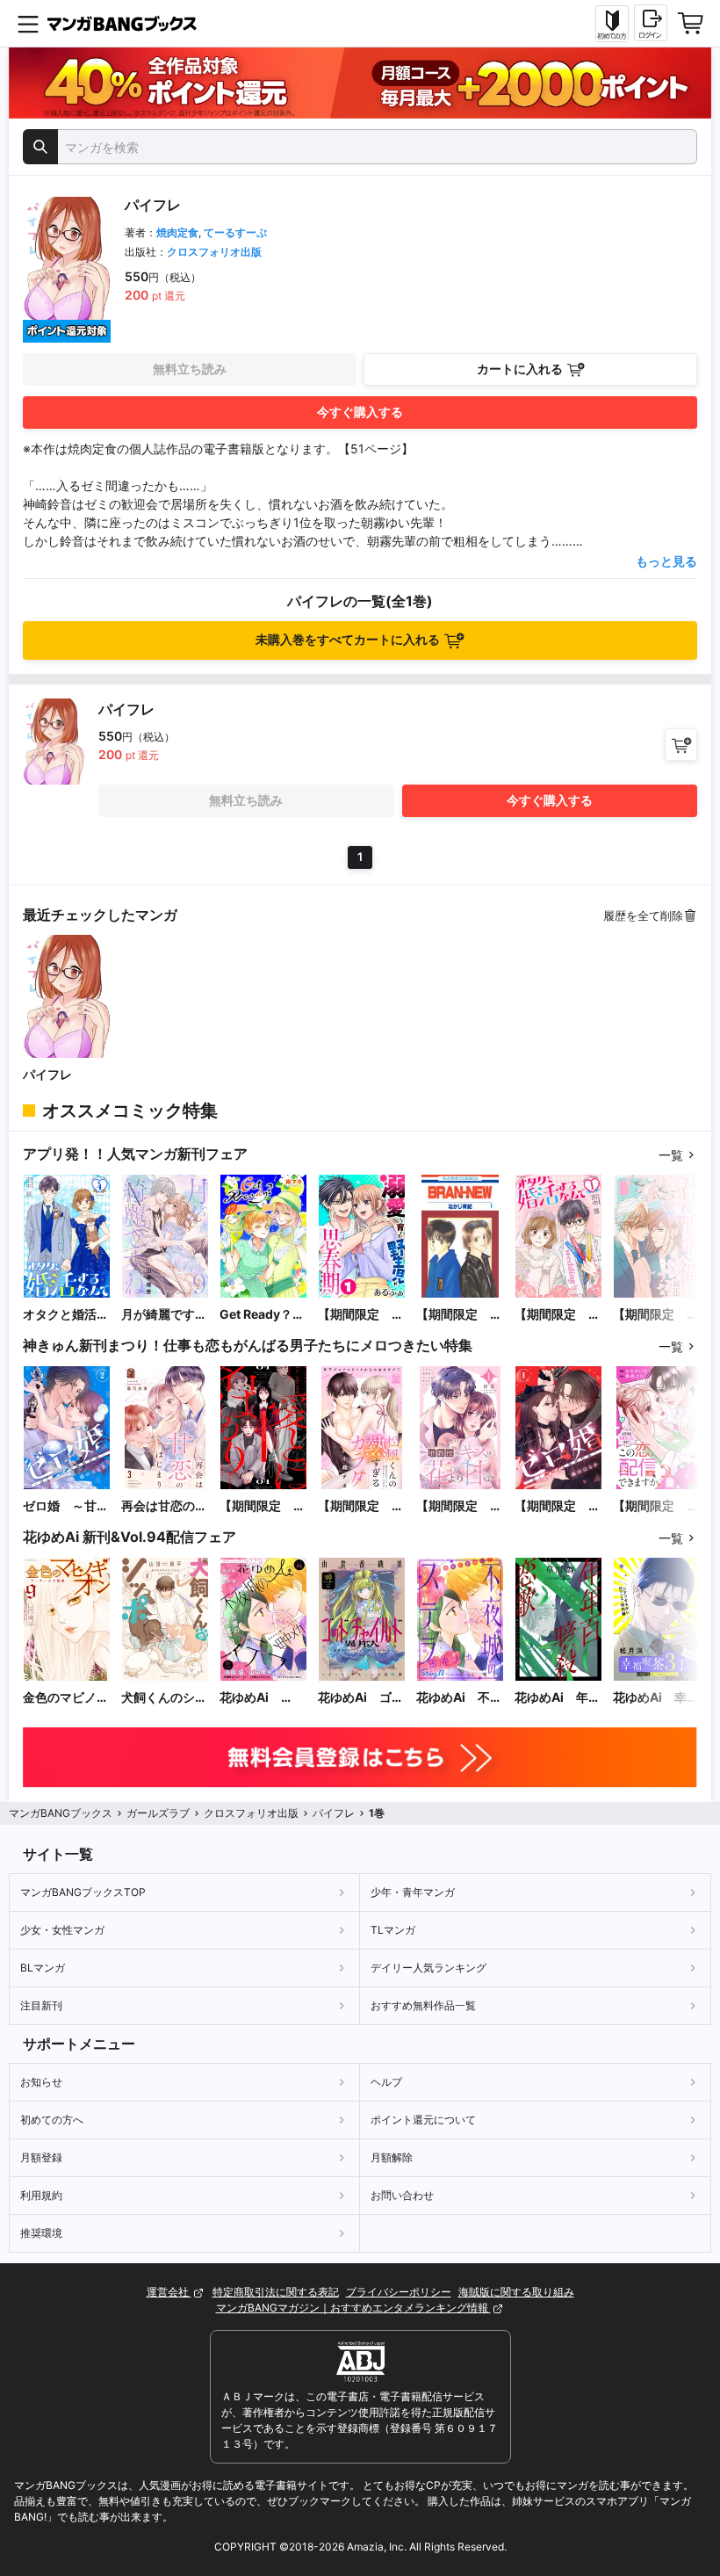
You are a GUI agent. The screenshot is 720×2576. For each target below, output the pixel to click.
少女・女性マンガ (62, 1930)
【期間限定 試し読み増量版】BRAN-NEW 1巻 (460, 1315)
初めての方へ (52, 2120)
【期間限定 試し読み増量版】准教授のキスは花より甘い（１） (459, 1506)
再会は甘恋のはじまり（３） (164, 1506)
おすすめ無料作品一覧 (423, 2005)
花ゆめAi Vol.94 (250, 1698)
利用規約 (41, 2195)
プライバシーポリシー (399, 2292)
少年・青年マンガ (413, 1892)
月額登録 (41, 2157)
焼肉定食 (177, 232)
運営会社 (169, 2292)
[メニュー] (28, 24)
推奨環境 (41, 2233)
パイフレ (47, 1074)
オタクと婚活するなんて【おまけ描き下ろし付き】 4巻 (66, 1315)
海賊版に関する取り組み (516, 2292)
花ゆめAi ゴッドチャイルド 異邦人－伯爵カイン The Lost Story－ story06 (361, 1698)
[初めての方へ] (612, 24)
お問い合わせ (402, 2195)
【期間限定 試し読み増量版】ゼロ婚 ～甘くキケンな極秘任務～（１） (558, 1506)
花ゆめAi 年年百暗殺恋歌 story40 (558, 1698)
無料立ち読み (190, 369)
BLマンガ (43, 1968)
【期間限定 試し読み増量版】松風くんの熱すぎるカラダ (361, 1506)
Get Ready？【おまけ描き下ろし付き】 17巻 (263, 1315)
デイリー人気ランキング (428, 1968)
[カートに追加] (681, 745)
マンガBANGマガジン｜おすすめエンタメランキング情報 (353, 2308)
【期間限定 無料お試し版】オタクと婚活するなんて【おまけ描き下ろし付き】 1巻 (558, 1315)
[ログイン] (651, 23)
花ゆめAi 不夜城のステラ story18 (459, 1698)
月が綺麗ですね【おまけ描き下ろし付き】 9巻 (164, 1315)
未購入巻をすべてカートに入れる (348, 639)
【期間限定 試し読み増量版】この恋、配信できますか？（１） (656, 1506)
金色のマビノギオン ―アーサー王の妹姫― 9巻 (66, 1698)
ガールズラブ (158, 1813)
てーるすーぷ (235, 232)
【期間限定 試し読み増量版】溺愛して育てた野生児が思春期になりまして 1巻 (361, 1315)
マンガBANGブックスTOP (83, 1892)
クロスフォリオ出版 (214, 252)
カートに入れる (520, 369)
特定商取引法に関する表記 (276, 2292)
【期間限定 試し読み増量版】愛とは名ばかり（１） (263, 1506)
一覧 (671, 1155)
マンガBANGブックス (61, 1813)
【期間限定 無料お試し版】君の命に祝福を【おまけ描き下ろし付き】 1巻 (656, 1315)
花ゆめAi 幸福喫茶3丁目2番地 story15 (656, 1698)
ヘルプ (386, 2082)
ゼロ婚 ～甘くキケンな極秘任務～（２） (66, 1506)
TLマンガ (393, 1930)
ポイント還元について (423, 2120)
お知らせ (41, 2082)
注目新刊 (41, 2005)
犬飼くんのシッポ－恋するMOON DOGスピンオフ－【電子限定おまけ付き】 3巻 (164, 1698)
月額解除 (392, 2157)
